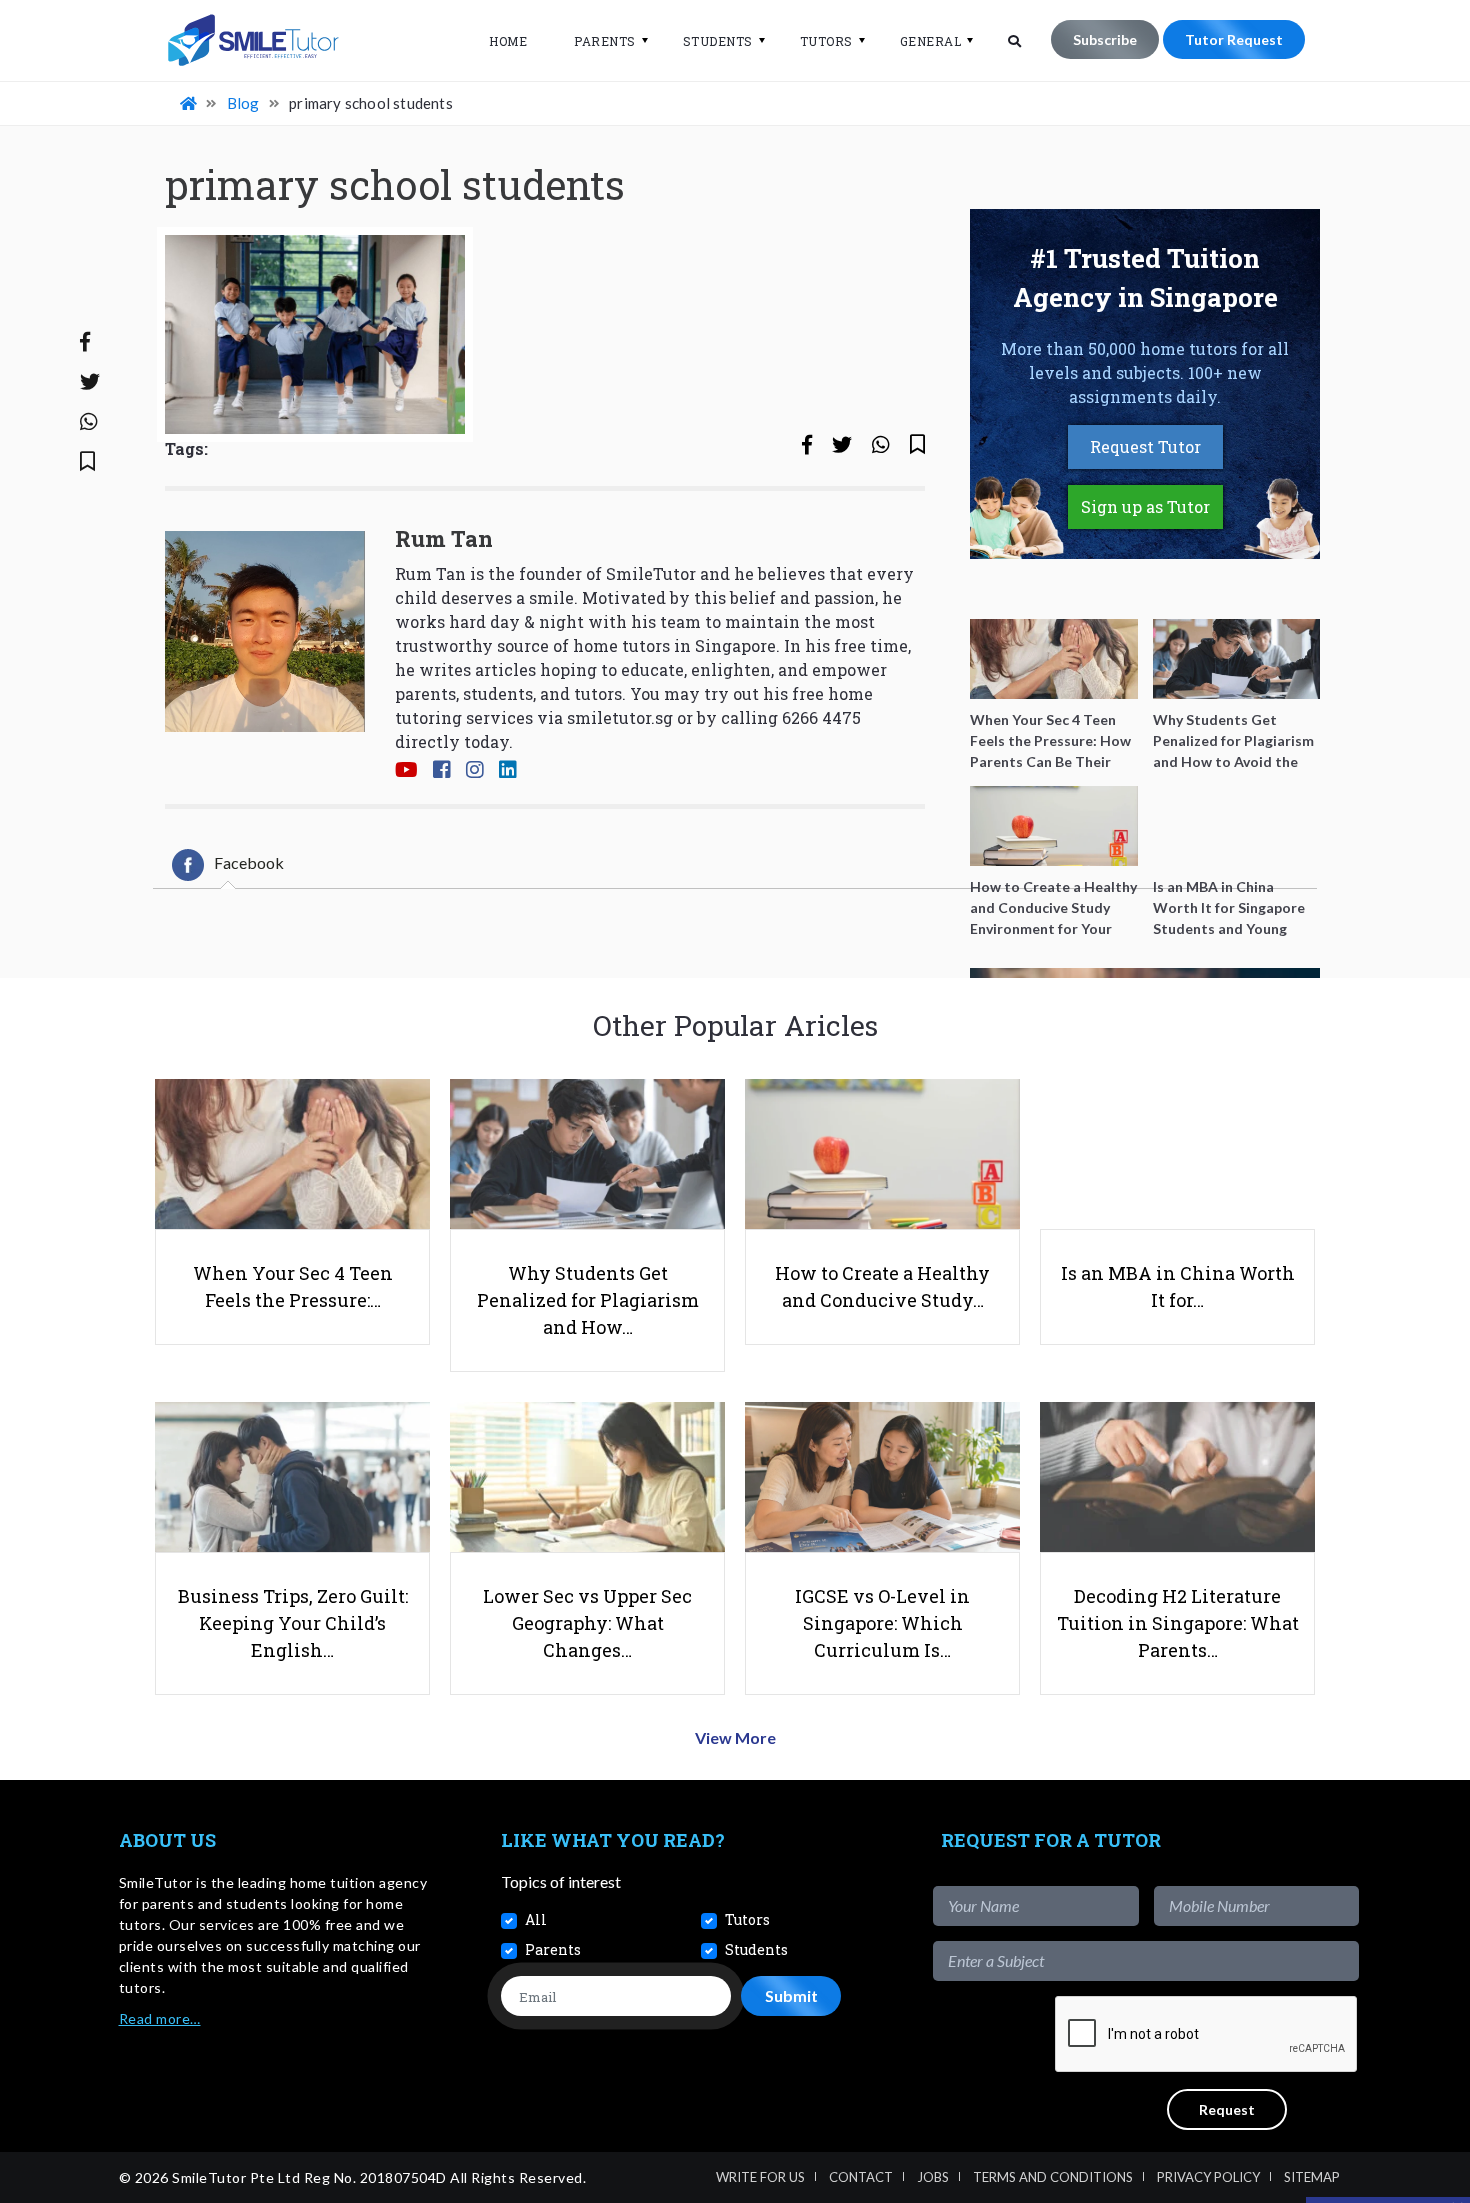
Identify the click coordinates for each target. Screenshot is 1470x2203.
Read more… (160, 2018)
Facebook (249, 862)
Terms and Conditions (1053, 2177)
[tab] (228, 865)
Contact (861, 2177)
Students (718, 41)
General (931, 41)
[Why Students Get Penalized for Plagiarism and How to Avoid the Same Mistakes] (1237, 659)
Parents (605, 41)
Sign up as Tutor (1145, 506)
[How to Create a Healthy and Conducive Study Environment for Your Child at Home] (1054, 826)
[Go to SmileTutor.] (190, 103)
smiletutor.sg (620, 717)
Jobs (933, 2177)
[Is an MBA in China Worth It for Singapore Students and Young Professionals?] (1237, 826)
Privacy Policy (1208, 2177)
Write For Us (760, 2177)
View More (735, 1737)
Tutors (826, 41)
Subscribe (1105, 39)
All (536, 1919)
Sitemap (1312, 2177)
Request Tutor (1145, 446)
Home (508, 41)
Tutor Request (1234, 39)
